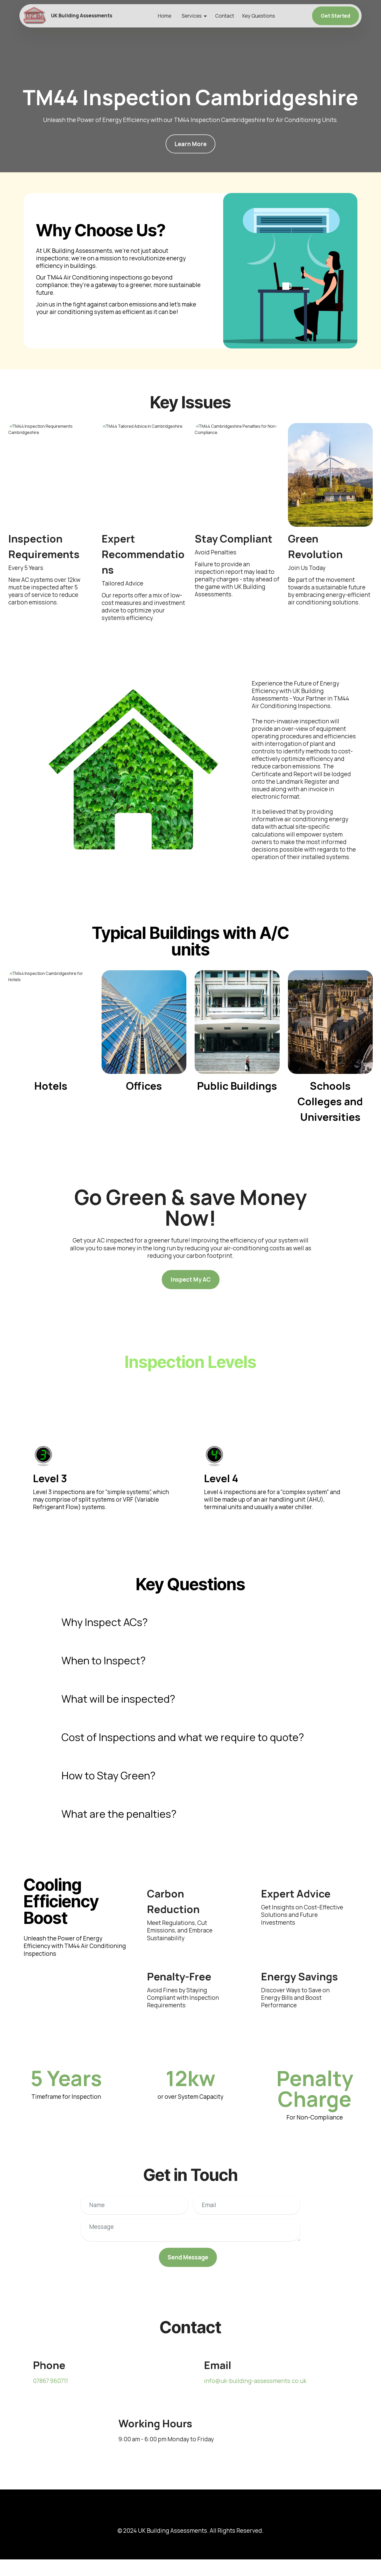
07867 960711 (50, 2381)
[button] (190, 1622)
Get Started (336, 16)
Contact (225, 16)
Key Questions (259, 16)
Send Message (188, 2257)
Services (192, 16)
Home (165, 16)
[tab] (190, 1622)
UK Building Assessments (82, 16)
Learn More (190, 144)
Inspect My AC (191, 1279)
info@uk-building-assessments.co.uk (255, 2381)
